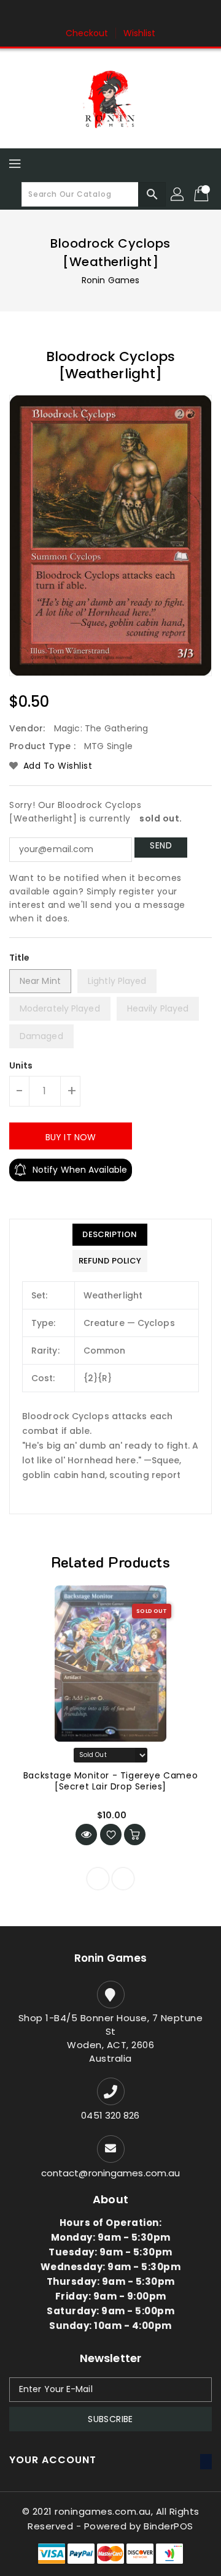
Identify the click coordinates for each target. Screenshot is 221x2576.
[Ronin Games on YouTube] (134, 14)
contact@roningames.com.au (111, 2173)
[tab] (110, 1235)
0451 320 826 (110, 2115)
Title (20, 958)
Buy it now (71, 1137)
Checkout (87, 33)
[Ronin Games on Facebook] (87, 14)
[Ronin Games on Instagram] (110, 14)
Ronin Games (110, 280)
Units (21, 1065)
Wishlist (140, 33)
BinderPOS (169, 2526)
